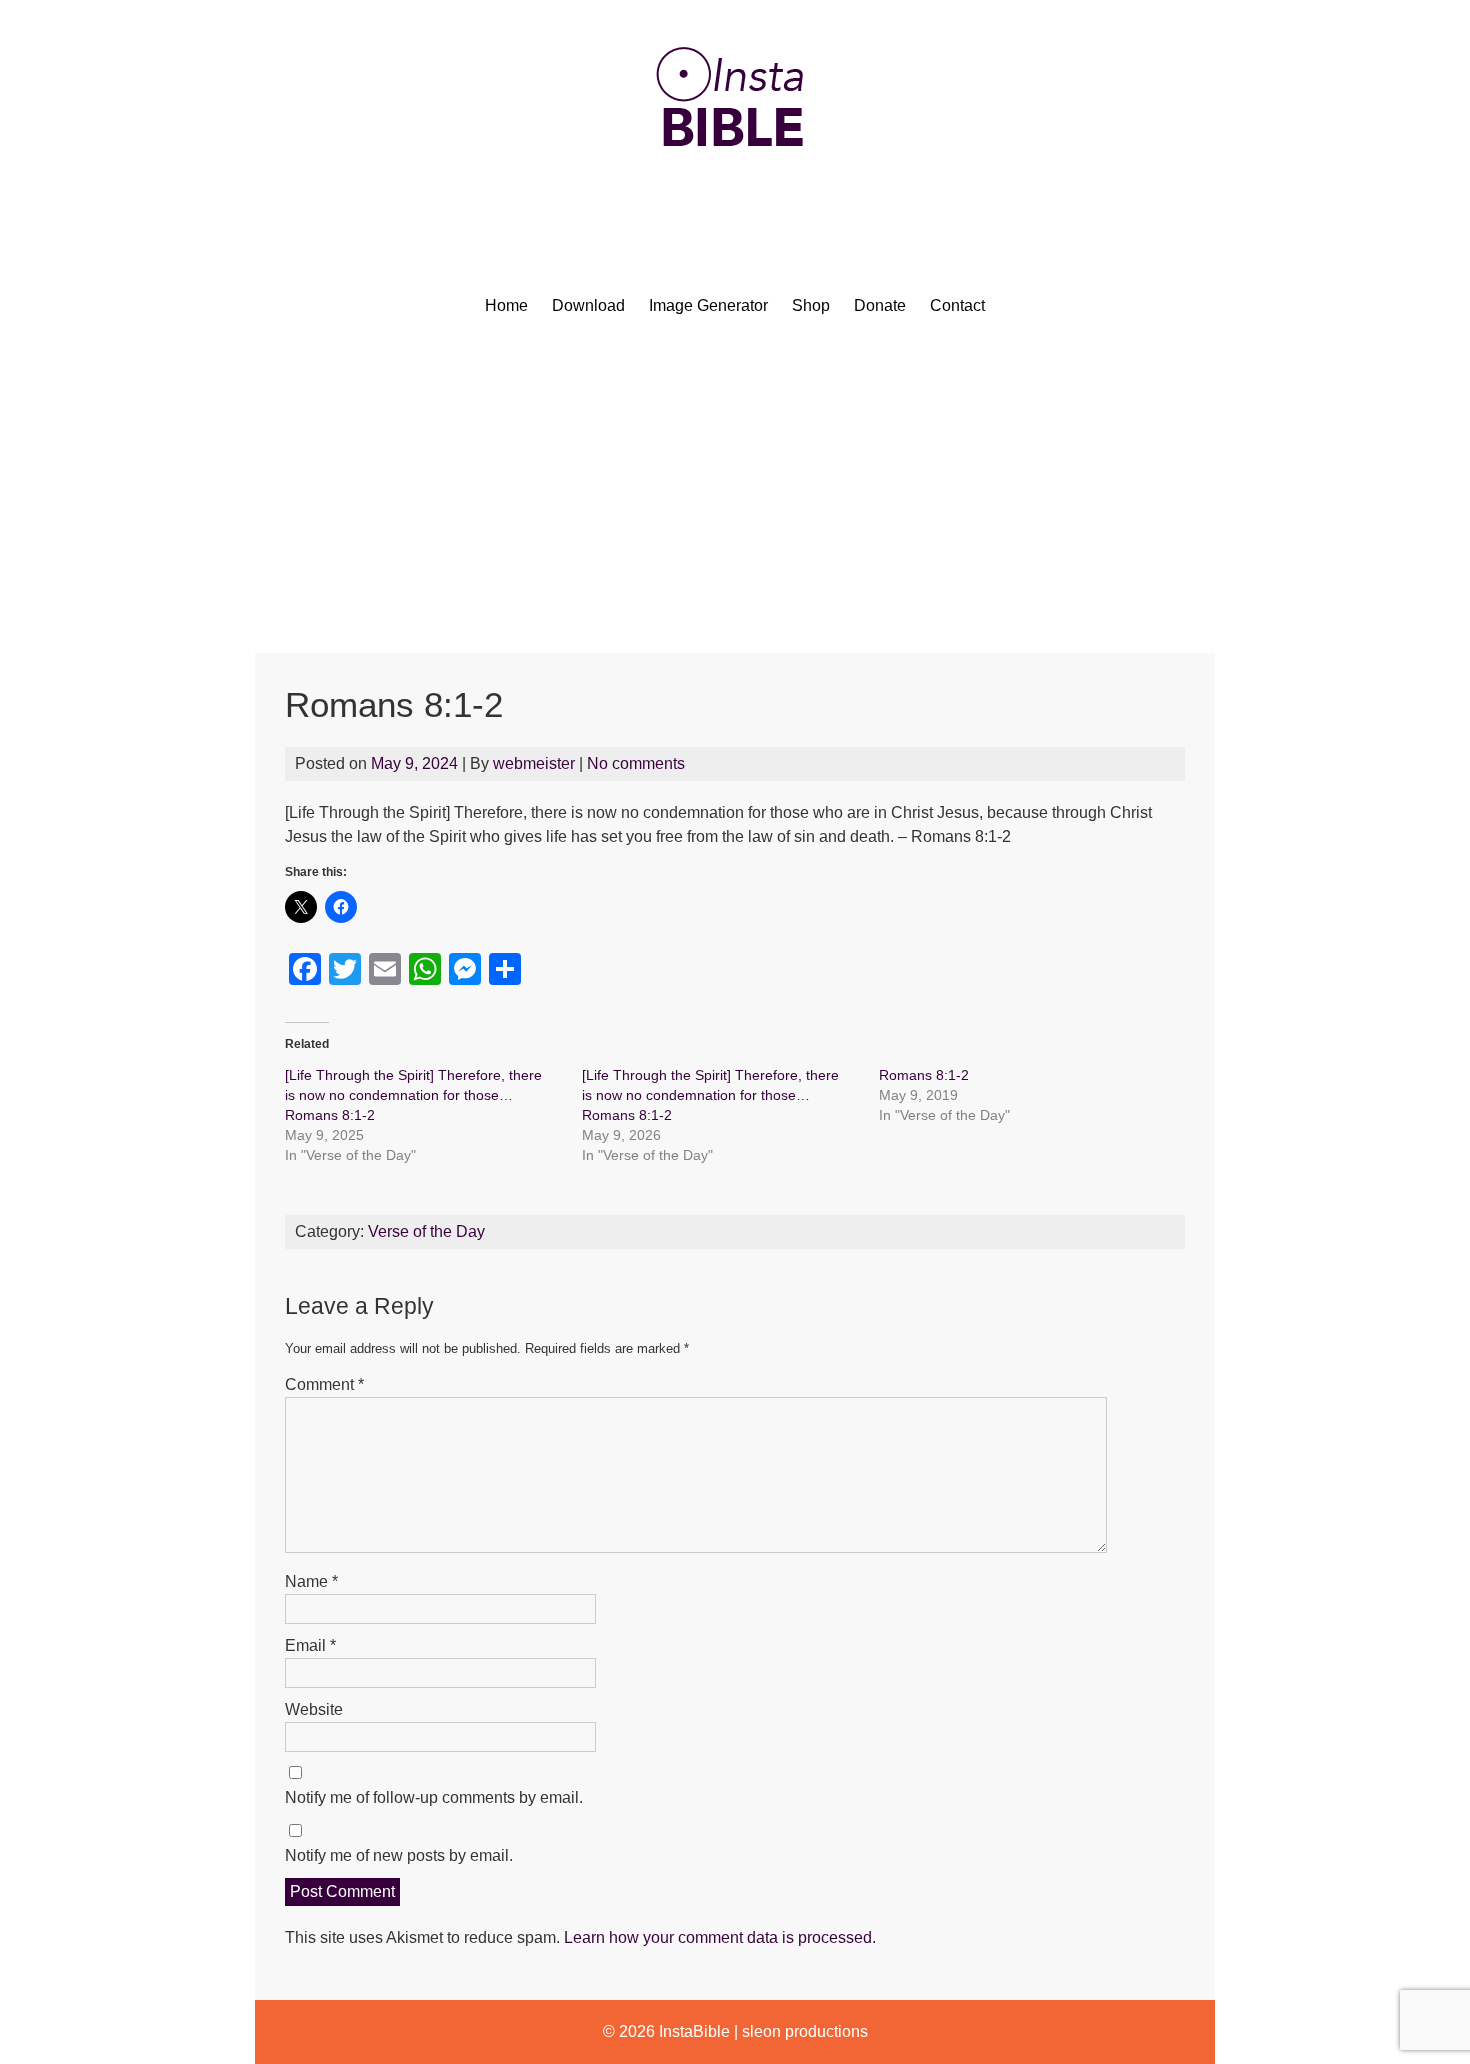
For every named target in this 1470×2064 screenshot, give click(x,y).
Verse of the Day (426, 1231)
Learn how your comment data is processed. (720, 1937)
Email (310, 1645)
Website (314, 1709)
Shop (811, 305)
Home (506, 305)
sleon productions (805, 2031)
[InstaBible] (735, 194)
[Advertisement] (735, 503)
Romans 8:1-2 (924, 1075)
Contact (957, 305)
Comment (324, 1384)
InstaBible (694, 2031)
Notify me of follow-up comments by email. (434, 1797)
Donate (880, 305)
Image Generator (708, 305)
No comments (636, 763)
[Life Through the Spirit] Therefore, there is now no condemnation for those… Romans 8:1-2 (413, 1095)
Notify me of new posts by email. (399, 1855)
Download (588, 305)
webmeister (534, 763)
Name (311, 1581)
